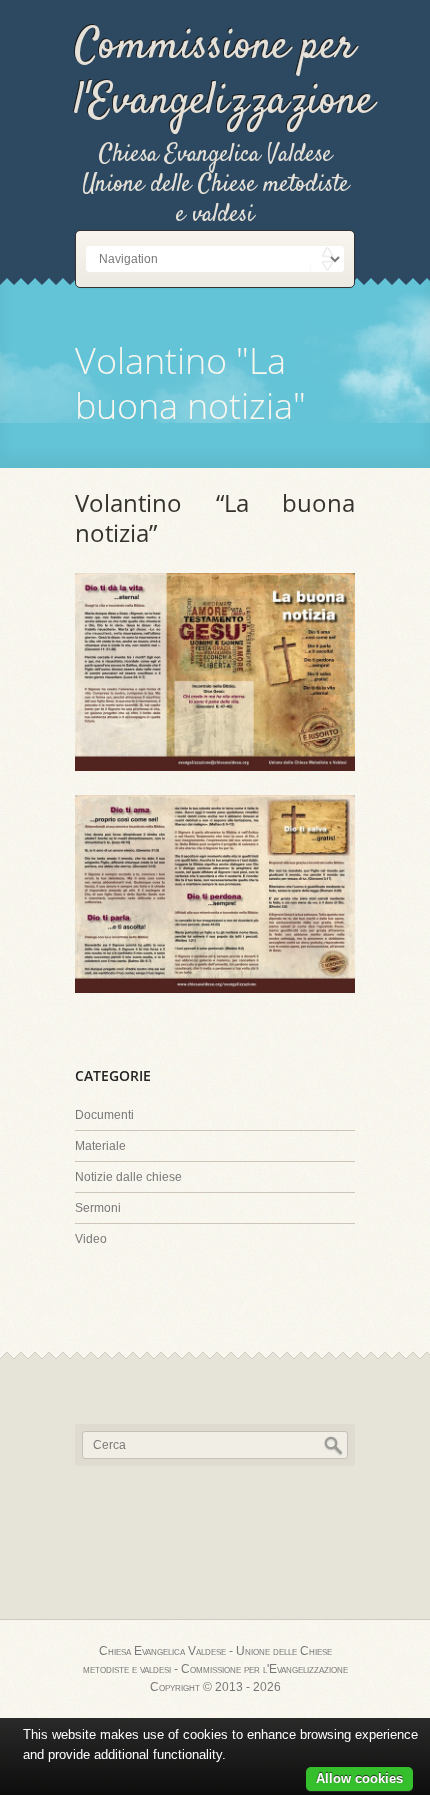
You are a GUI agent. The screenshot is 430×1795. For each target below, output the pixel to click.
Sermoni (98, 1208)
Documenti (104, 1115)
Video (91, 1239)
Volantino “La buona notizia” (215, 517)
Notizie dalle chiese (128, 1177)
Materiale (100, 1146)
